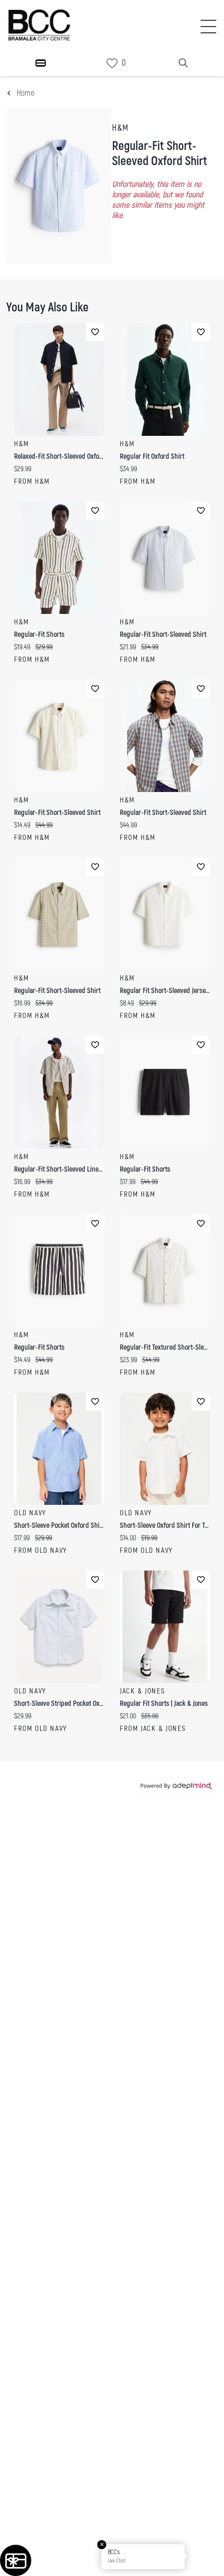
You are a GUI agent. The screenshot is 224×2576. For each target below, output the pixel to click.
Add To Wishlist (95, 332)
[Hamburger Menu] (41, 63)
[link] (112, 63)
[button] (205, 2557)
